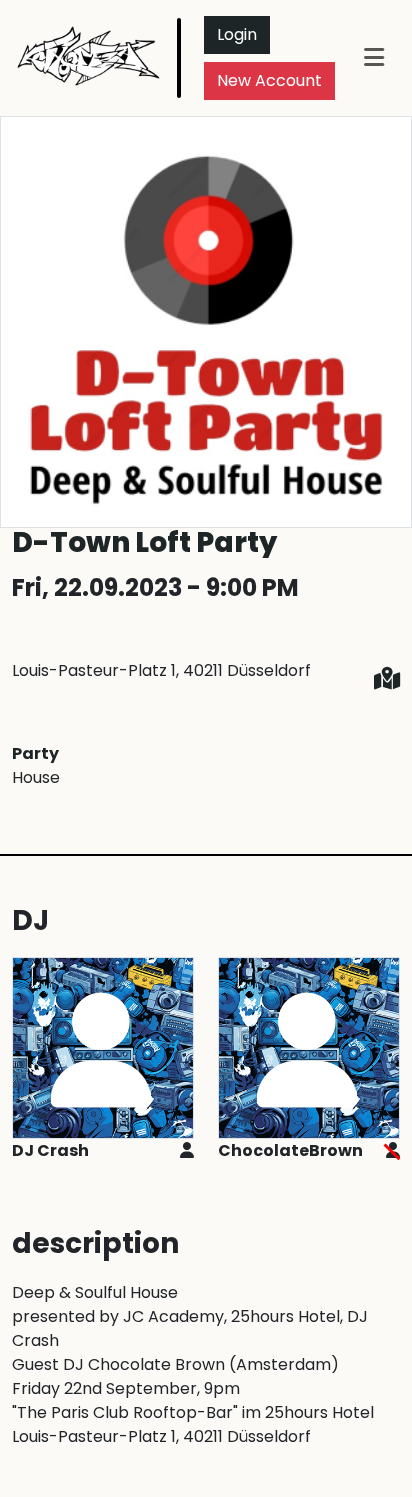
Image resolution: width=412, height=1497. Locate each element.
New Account (269, 80)
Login (237, 34)
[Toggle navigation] (374, 57)
